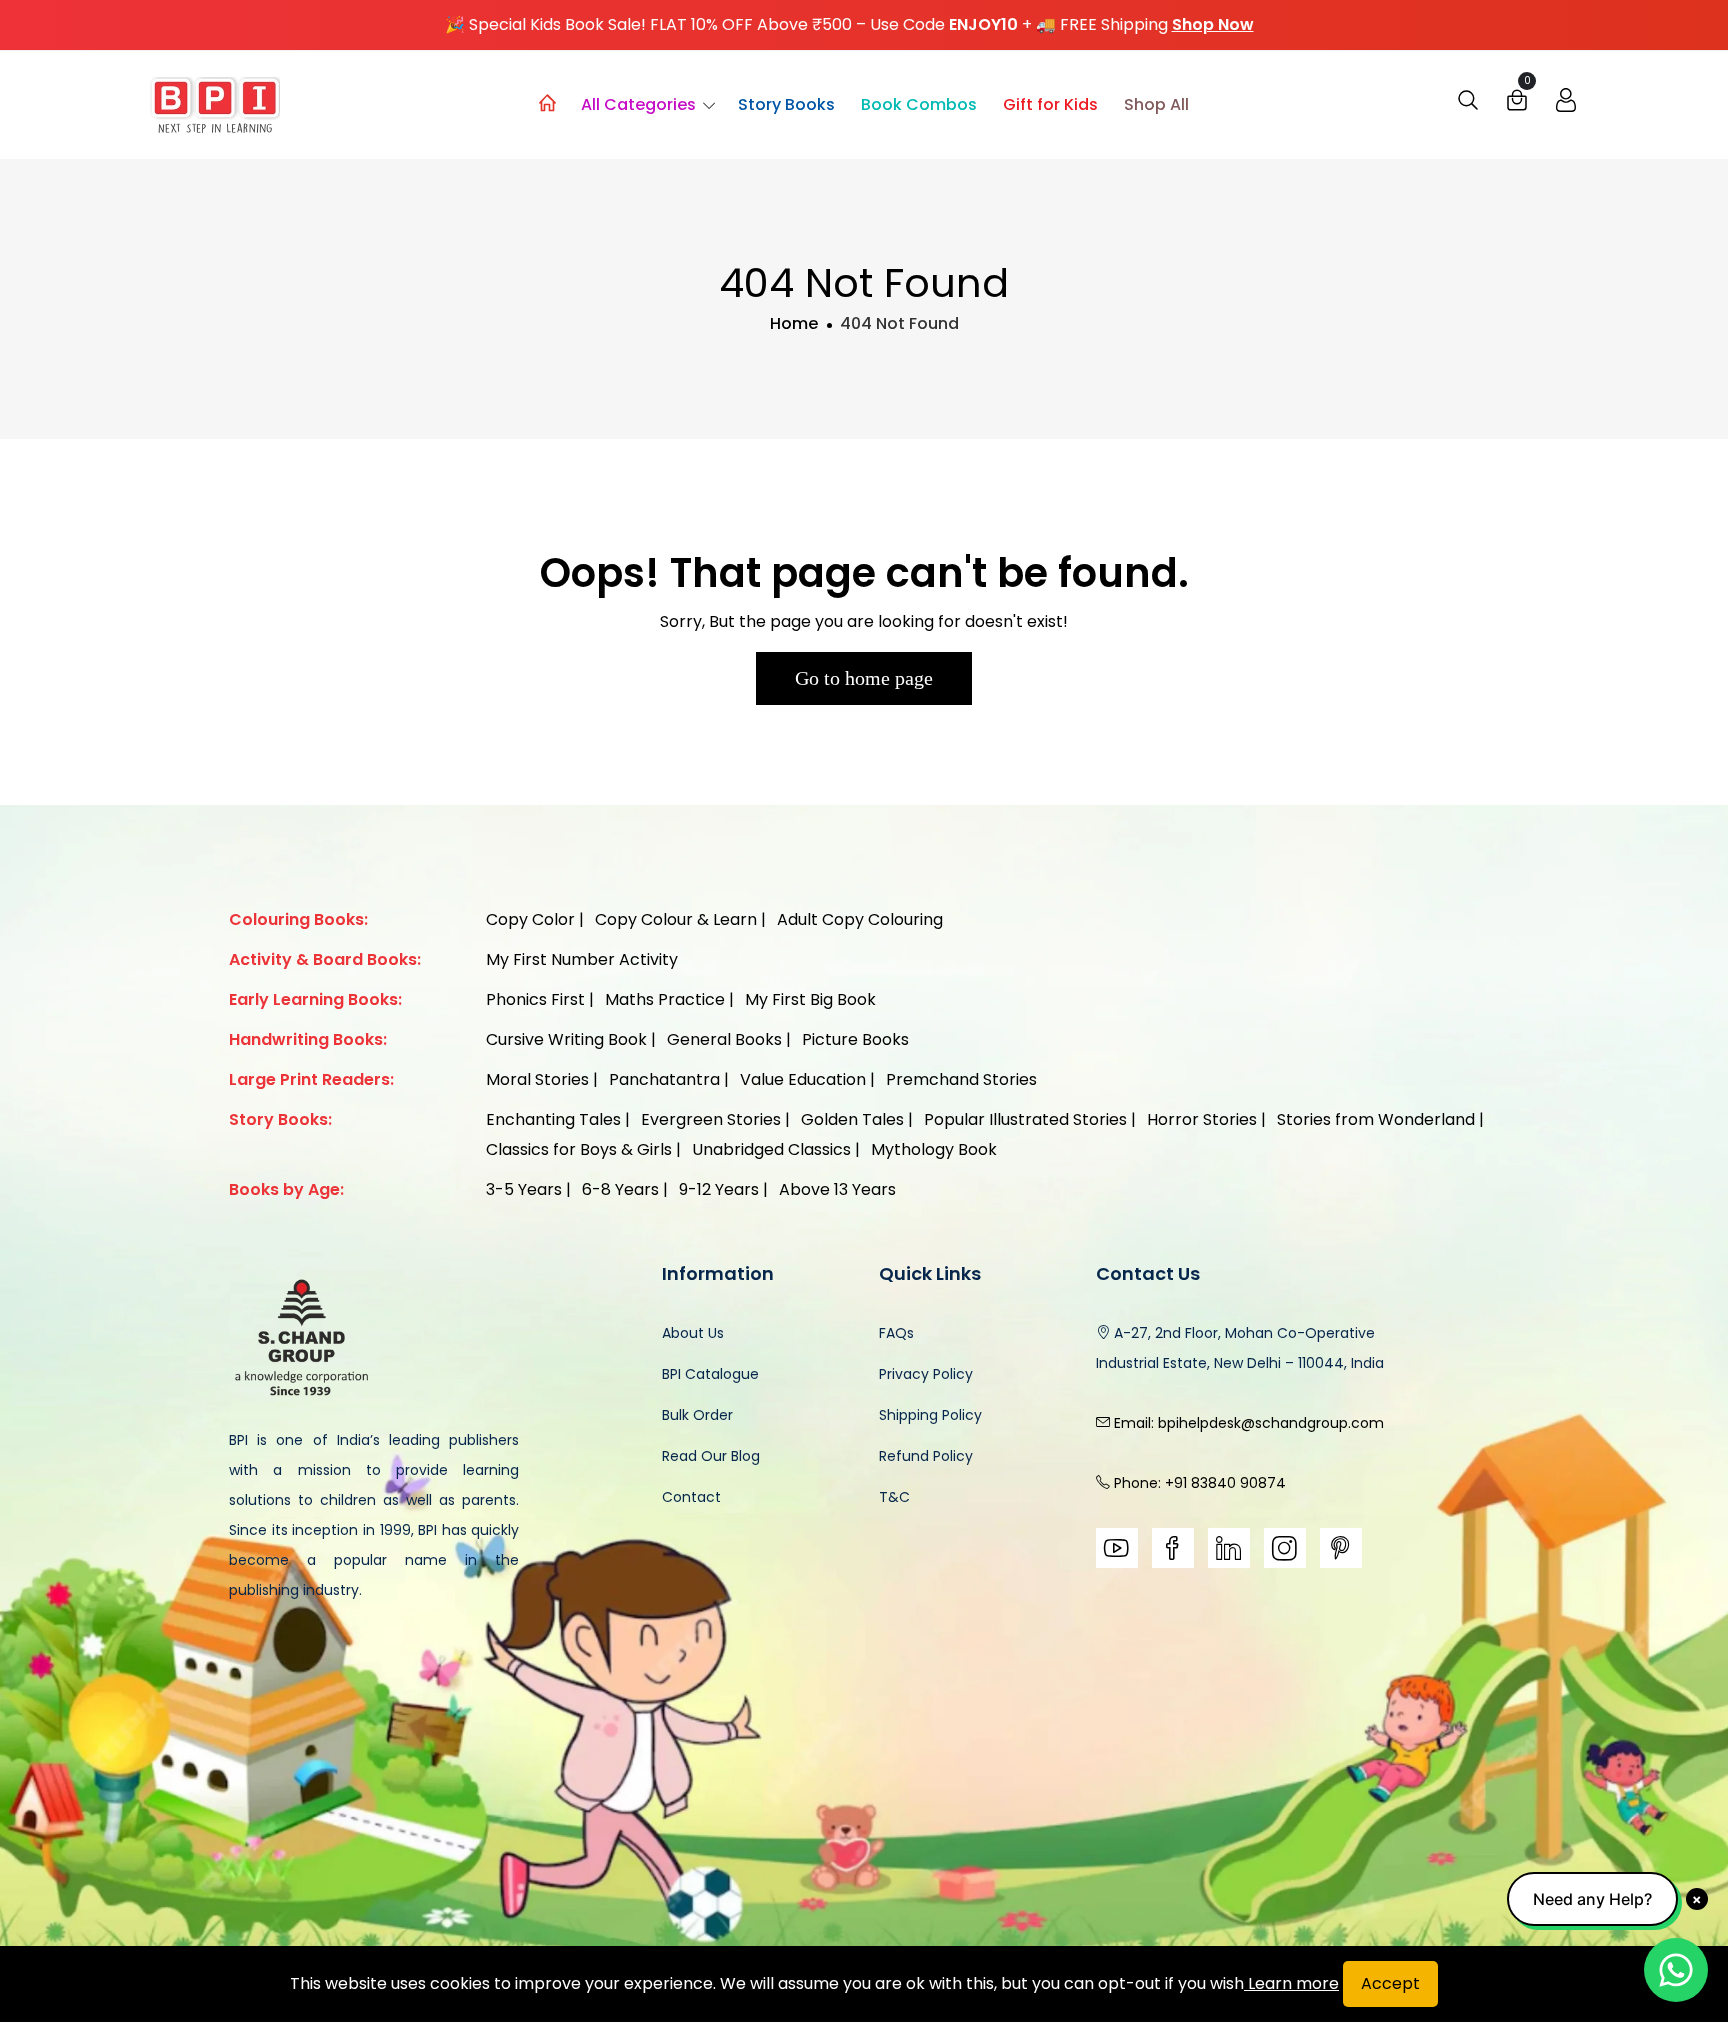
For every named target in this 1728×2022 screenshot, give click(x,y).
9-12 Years (719, 1189)
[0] (1517, 105)
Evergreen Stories (711, 1119)
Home (794, 323)
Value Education (803, 1079)
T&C (894, 1497)
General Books (724, 1039)
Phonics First (535, 999)
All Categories (638, 104)
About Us (693, 1333)
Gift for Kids (1050, 104)
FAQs (896, 1333)
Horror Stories (1202, 1119)
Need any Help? (1592, 1899)
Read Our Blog (711, 1456)
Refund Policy (926, 1456)
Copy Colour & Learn (676, 919)
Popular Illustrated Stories (1025, 1119)
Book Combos (919, 104)
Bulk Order (697, 1415)
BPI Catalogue (710, 1374)
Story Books (786, 104)
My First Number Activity (582, 959)
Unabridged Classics (771, 1149)
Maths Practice (665, 999)
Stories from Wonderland (1376, 1119)
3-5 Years (524, 1189)
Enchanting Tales (553, 1119)
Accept (1390, 1983)
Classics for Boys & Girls (579, 1149)
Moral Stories (537, 1079)
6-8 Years (620, 1189)
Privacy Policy (926, 1374)
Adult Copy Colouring (860, 919)
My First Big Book (810, 999)
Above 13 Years (837, 1189)
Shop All (1156, 104)
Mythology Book (934, 1149)
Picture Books (855, 1039)
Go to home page (864, 678)
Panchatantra (664, 1079)
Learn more (1291, 1983)
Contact (691, 1497)
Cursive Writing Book (566, 1039)
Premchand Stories (961, 1079)
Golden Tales (852, 1119)
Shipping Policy (930, 1415)
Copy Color (530, 919)
